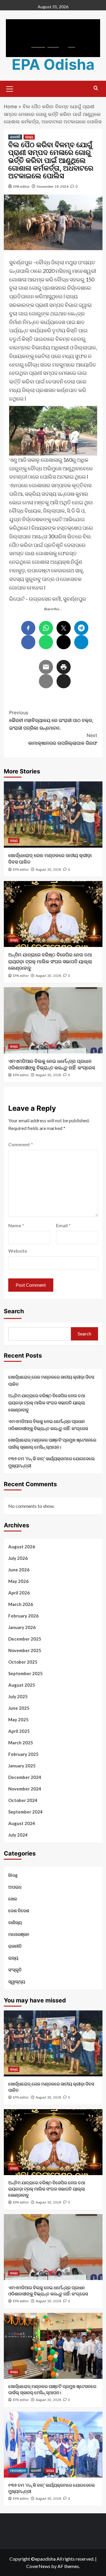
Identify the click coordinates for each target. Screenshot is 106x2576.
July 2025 (18, 1696)
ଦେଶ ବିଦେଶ (19, 1910)
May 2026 (18, 1581)
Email (63, 1225)
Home (10, 106)
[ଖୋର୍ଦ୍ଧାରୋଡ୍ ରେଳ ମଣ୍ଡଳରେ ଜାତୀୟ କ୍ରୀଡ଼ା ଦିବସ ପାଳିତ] (53, 814)
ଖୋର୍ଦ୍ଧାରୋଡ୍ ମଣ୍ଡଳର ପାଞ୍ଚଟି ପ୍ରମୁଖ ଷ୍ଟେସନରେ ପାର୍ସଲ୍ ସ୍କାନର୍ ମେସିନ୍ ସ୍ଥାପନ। (52, 1443)
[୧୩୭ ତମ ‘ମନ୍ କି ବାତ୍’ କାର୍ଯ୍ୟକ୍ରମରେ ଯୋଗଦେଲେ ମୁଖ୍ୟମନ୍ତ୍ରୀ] (53, 2445)
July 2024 (18, 1835)
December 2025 (25, 1639)
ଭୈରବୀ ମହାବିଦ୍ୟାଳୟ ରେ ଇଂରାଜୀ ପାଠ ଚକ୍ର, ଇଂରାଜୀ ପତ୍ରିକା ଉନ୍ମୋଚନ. (51, 720)
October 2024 (23, 1800)
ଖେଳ (13, 1899)
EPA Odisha (53, 64)
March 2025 (21, 1743)
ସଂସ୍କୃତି (15, 1970)
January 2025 (22, 1766)
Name (16, 1225)
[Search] (96, 88)
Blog (13, 1875)
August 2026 (22, 1547)
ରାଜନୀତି (15, 137)
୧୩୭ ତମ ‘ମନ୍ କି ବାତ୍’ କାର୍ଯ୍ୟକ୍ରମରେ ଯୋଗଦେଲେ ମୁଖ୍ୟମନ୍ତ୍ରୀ (52, 1462)
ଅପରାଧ (15, 1887)
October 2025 (23, 1662)
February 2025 (23, 1754)
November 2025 (25, 1650)
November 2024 (25, 1789)
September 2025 (25, 1673)
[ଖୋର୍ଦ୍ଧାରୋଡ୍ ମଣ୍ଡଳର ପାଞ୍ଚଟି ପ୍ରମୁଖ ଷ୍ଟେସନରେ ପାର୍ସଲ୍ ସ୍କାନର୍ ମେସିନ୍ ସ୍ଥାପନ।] (53, 2346)
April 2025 (19, 1731)
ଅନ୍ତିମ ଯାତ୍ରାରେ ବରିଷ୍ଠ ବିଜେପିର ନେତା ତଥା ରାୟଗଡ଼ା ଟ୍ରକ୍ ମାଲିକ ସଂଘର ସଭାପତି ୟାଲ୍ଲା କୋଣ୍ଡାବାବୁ (50, 961)
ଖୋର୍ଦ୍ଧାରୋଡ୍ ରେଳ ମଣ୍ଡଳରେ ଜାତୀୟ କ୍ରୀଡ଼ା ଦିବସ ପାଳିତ (51, 1380)
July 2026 (18, 1558)
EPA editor (21, 186)
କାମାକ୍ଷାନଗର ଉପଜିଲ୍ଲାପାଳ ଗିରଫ (63, 739)
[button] (10, 88)
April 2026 (19, 1593)
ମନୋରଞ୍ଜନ (19, 1934)
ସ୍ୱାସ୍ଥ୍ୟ (17, 1981)
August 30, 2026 (48, 870)
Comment (21, 1144)
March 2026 (21, 1604)
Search (14, 1311)
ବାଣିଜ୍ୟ (15, 1922)
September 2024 (25, 1812)
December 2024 (25, 1777)
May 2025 (18, 1720)
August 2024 (22, 1823)
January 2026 (22, 1627)
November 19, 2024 (53, 186)
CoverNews (38, 2566)
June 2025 (19, 1708)
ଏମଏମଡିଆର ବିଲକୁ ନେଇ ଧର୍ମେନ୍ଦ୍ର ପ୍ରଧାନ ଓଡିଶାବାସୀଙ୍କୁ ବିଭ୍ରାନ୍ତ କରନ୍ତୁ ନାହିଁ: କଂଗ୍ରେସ (48, 1425)
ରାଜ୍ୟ (29, 137)
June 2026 (19, 1570)
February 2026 (23, 1616)
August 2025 (22, 1685)
